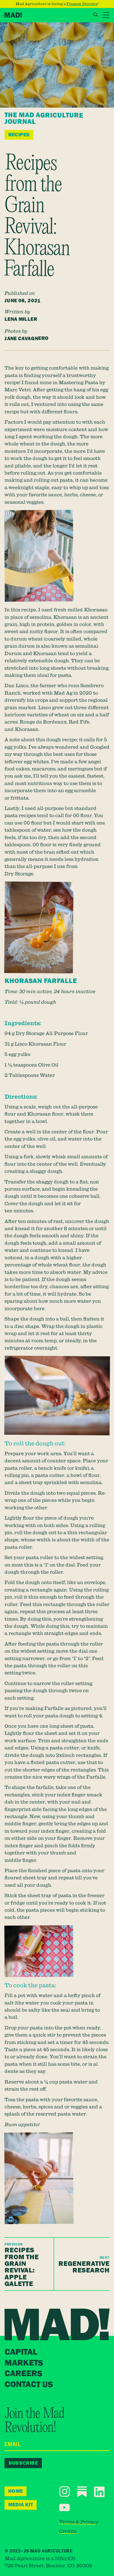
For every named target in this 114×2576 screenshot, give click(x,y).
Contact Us (28, 2384)
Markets (24, 2363)
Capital (21, 2352)
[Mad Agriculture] (13, 15)
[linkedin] (99, 2492)
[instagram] (65, 2491)
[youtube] (64, 2507)
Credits (68, 2531)
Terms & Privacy (79, 2522)
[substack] (82, 2492)
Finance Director (82, 4)
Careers (23, 2374)
